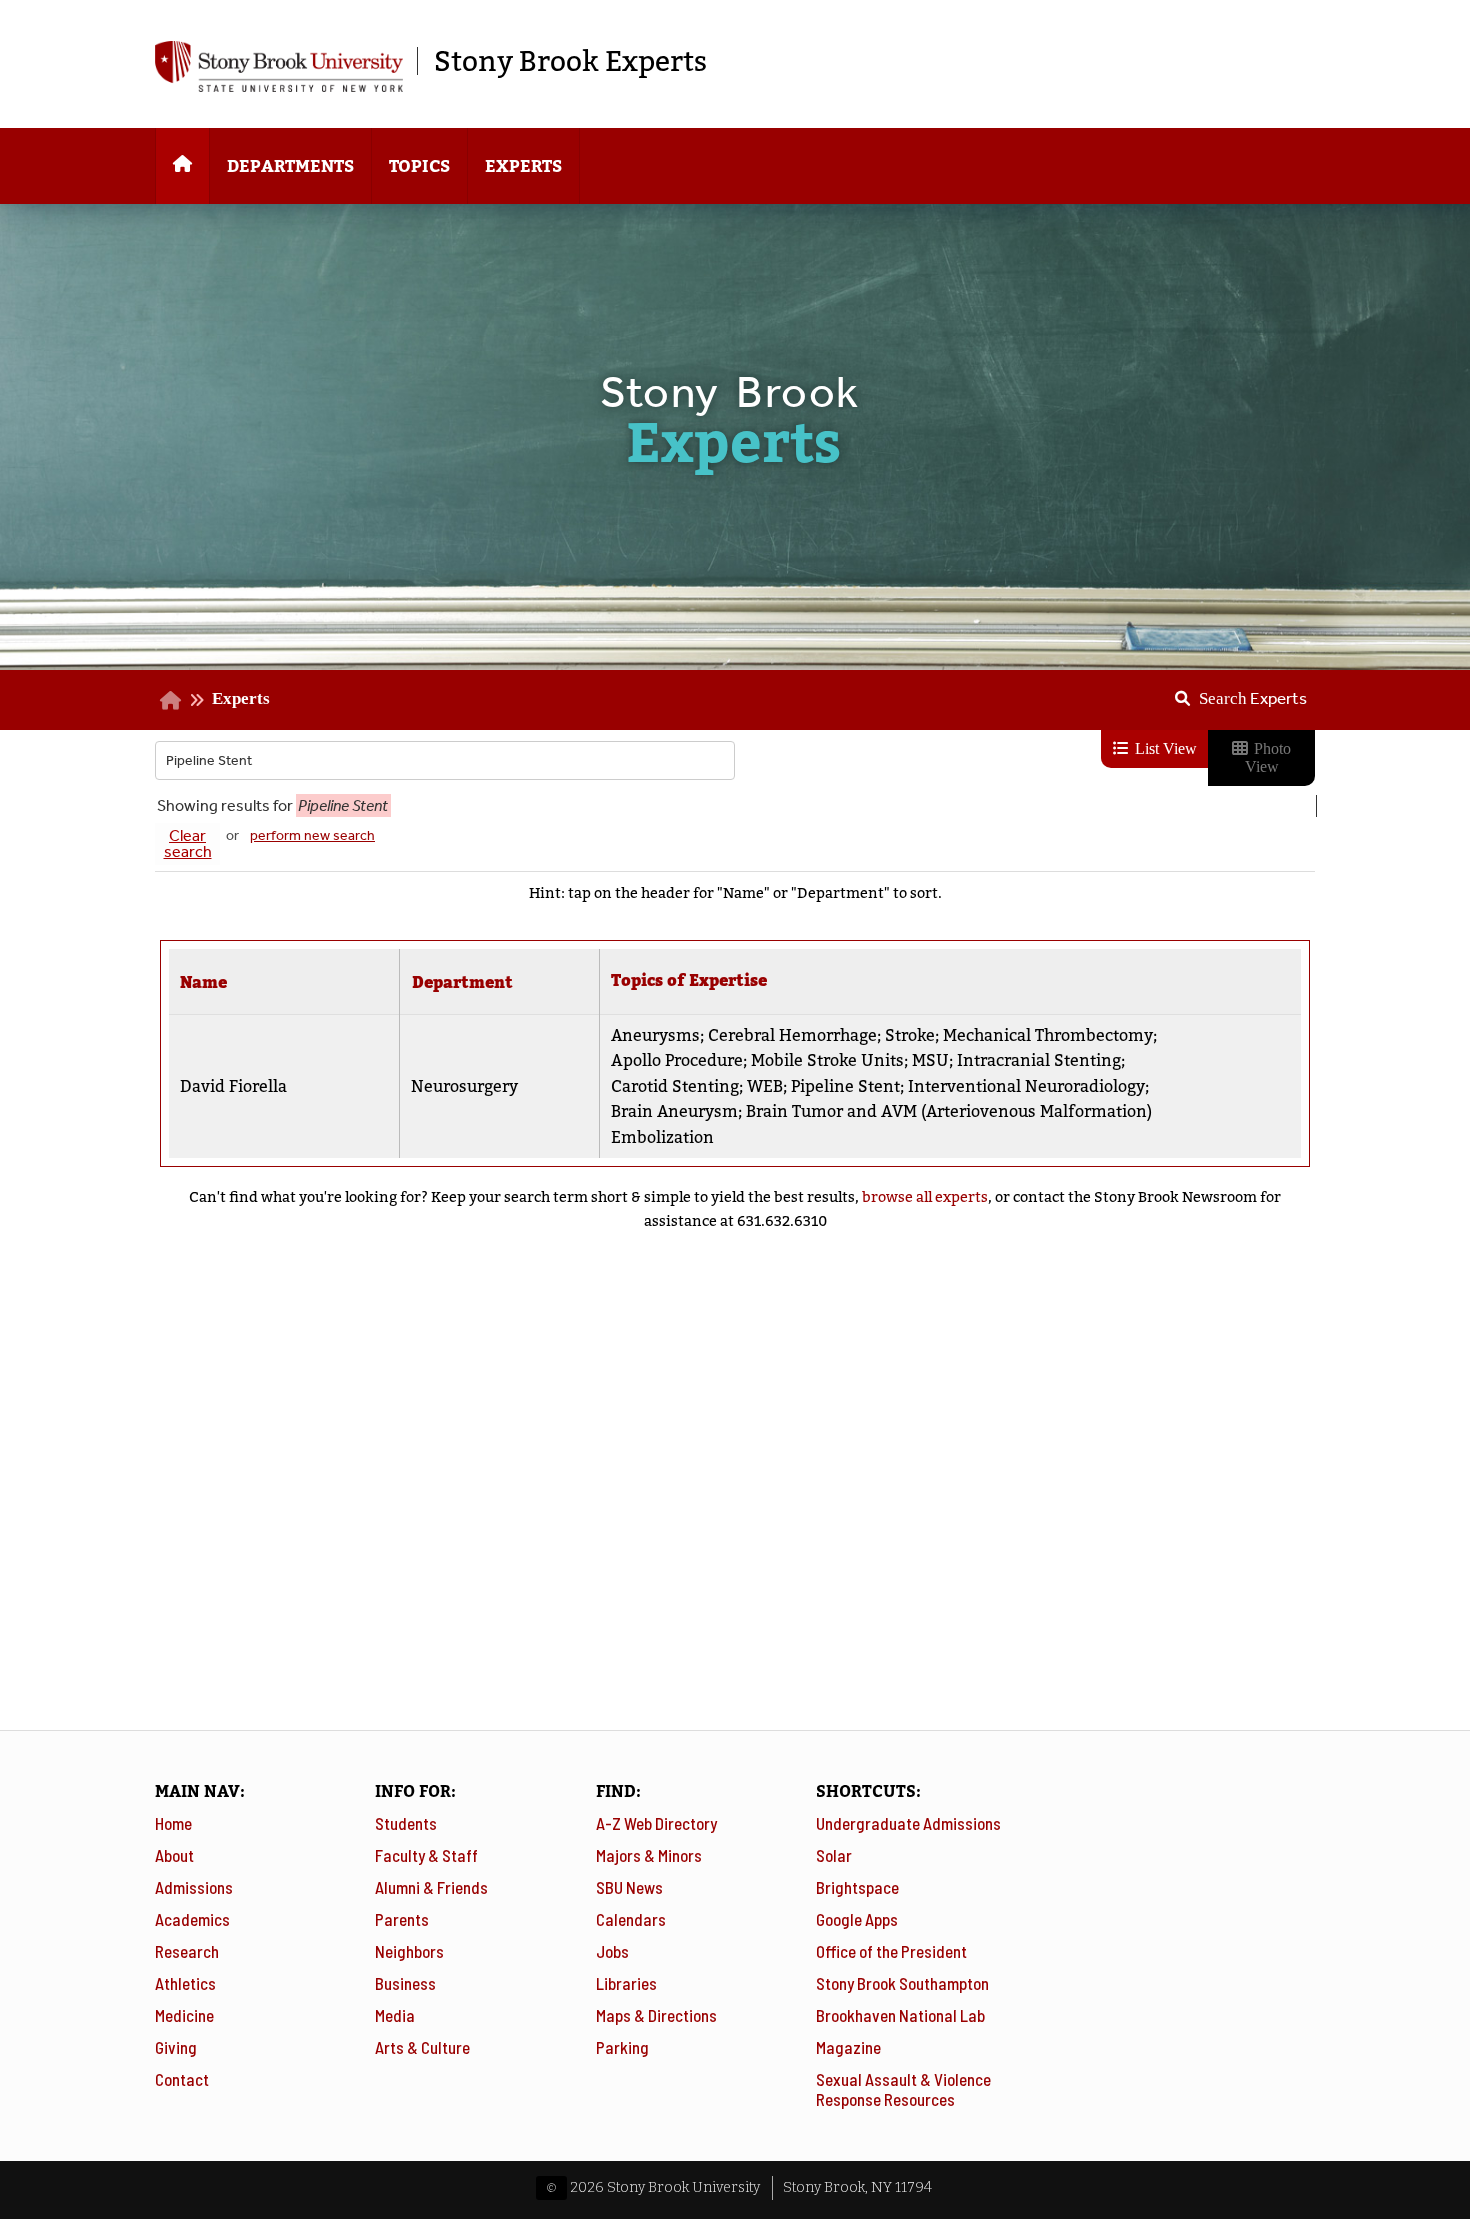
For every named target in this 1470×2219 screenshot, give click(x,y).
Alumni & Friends (431, 1887)
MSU (930, 1060)
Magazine (848, 2047)
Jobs (612, 1951)
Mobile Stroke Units (827, 1060)
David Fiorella (233, 1086)
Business (405, 1983)
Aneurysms (655, 1035)
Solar (834, 1855)
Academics (192, 1919)
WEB (765, 1086)
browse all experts (925, 1197)
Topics (419, 166)
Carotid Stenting (675, 1086)
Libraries (626, 1983)
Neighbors (409, 1951)
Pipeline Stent (845, 1086)
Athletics (185, 1983)
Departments (290, 166)
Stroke (910, 1035)
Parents (402, 1919)
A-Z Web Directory (656, 1823)
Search (1253, 698)
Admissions (194, 1887)
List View (1164, 748)
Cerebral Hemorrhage (792, 1035)
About (174, 1855)
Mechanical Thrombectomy (1048, 1035)
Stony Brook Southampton (902, 1983)
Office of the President (891, 1951)
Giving (176, 2047)
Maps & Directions (656, 2015)
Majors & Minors (649, 1855)
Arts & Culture (422, 2047)
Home (173, 1823)
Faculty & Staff (426, 1855)
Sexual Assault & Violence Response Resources (903, 2089)
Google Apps (857, 1919)
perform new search (312, 835)
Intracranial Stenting (1039, 1060)
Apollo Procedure (677, 1060)
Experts (523, 166)
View (1223, 1078)
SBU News (629, 1887)
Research (187, 1951)
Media (395, 2015)
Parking (622, 2047)
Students (406, 1823)
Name (203, 982)
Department (462, 982)
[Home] (182, 166)
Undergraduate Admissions (908, 1823)
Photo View (1268, 757)
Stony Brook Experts (570, 61)
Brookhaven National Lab (900, 2015)
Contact (182, 2079)
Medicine (184, 2015)
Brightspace (857, 1887)
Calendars (631, 1919)
